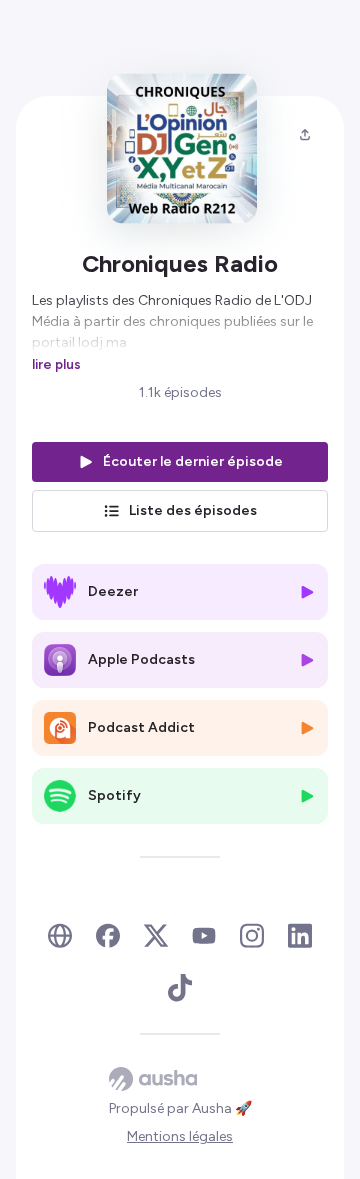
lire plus (56, 364)
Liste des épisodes (193, 510)
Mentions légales (180, 1136)
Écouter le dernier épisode (193, 461)
